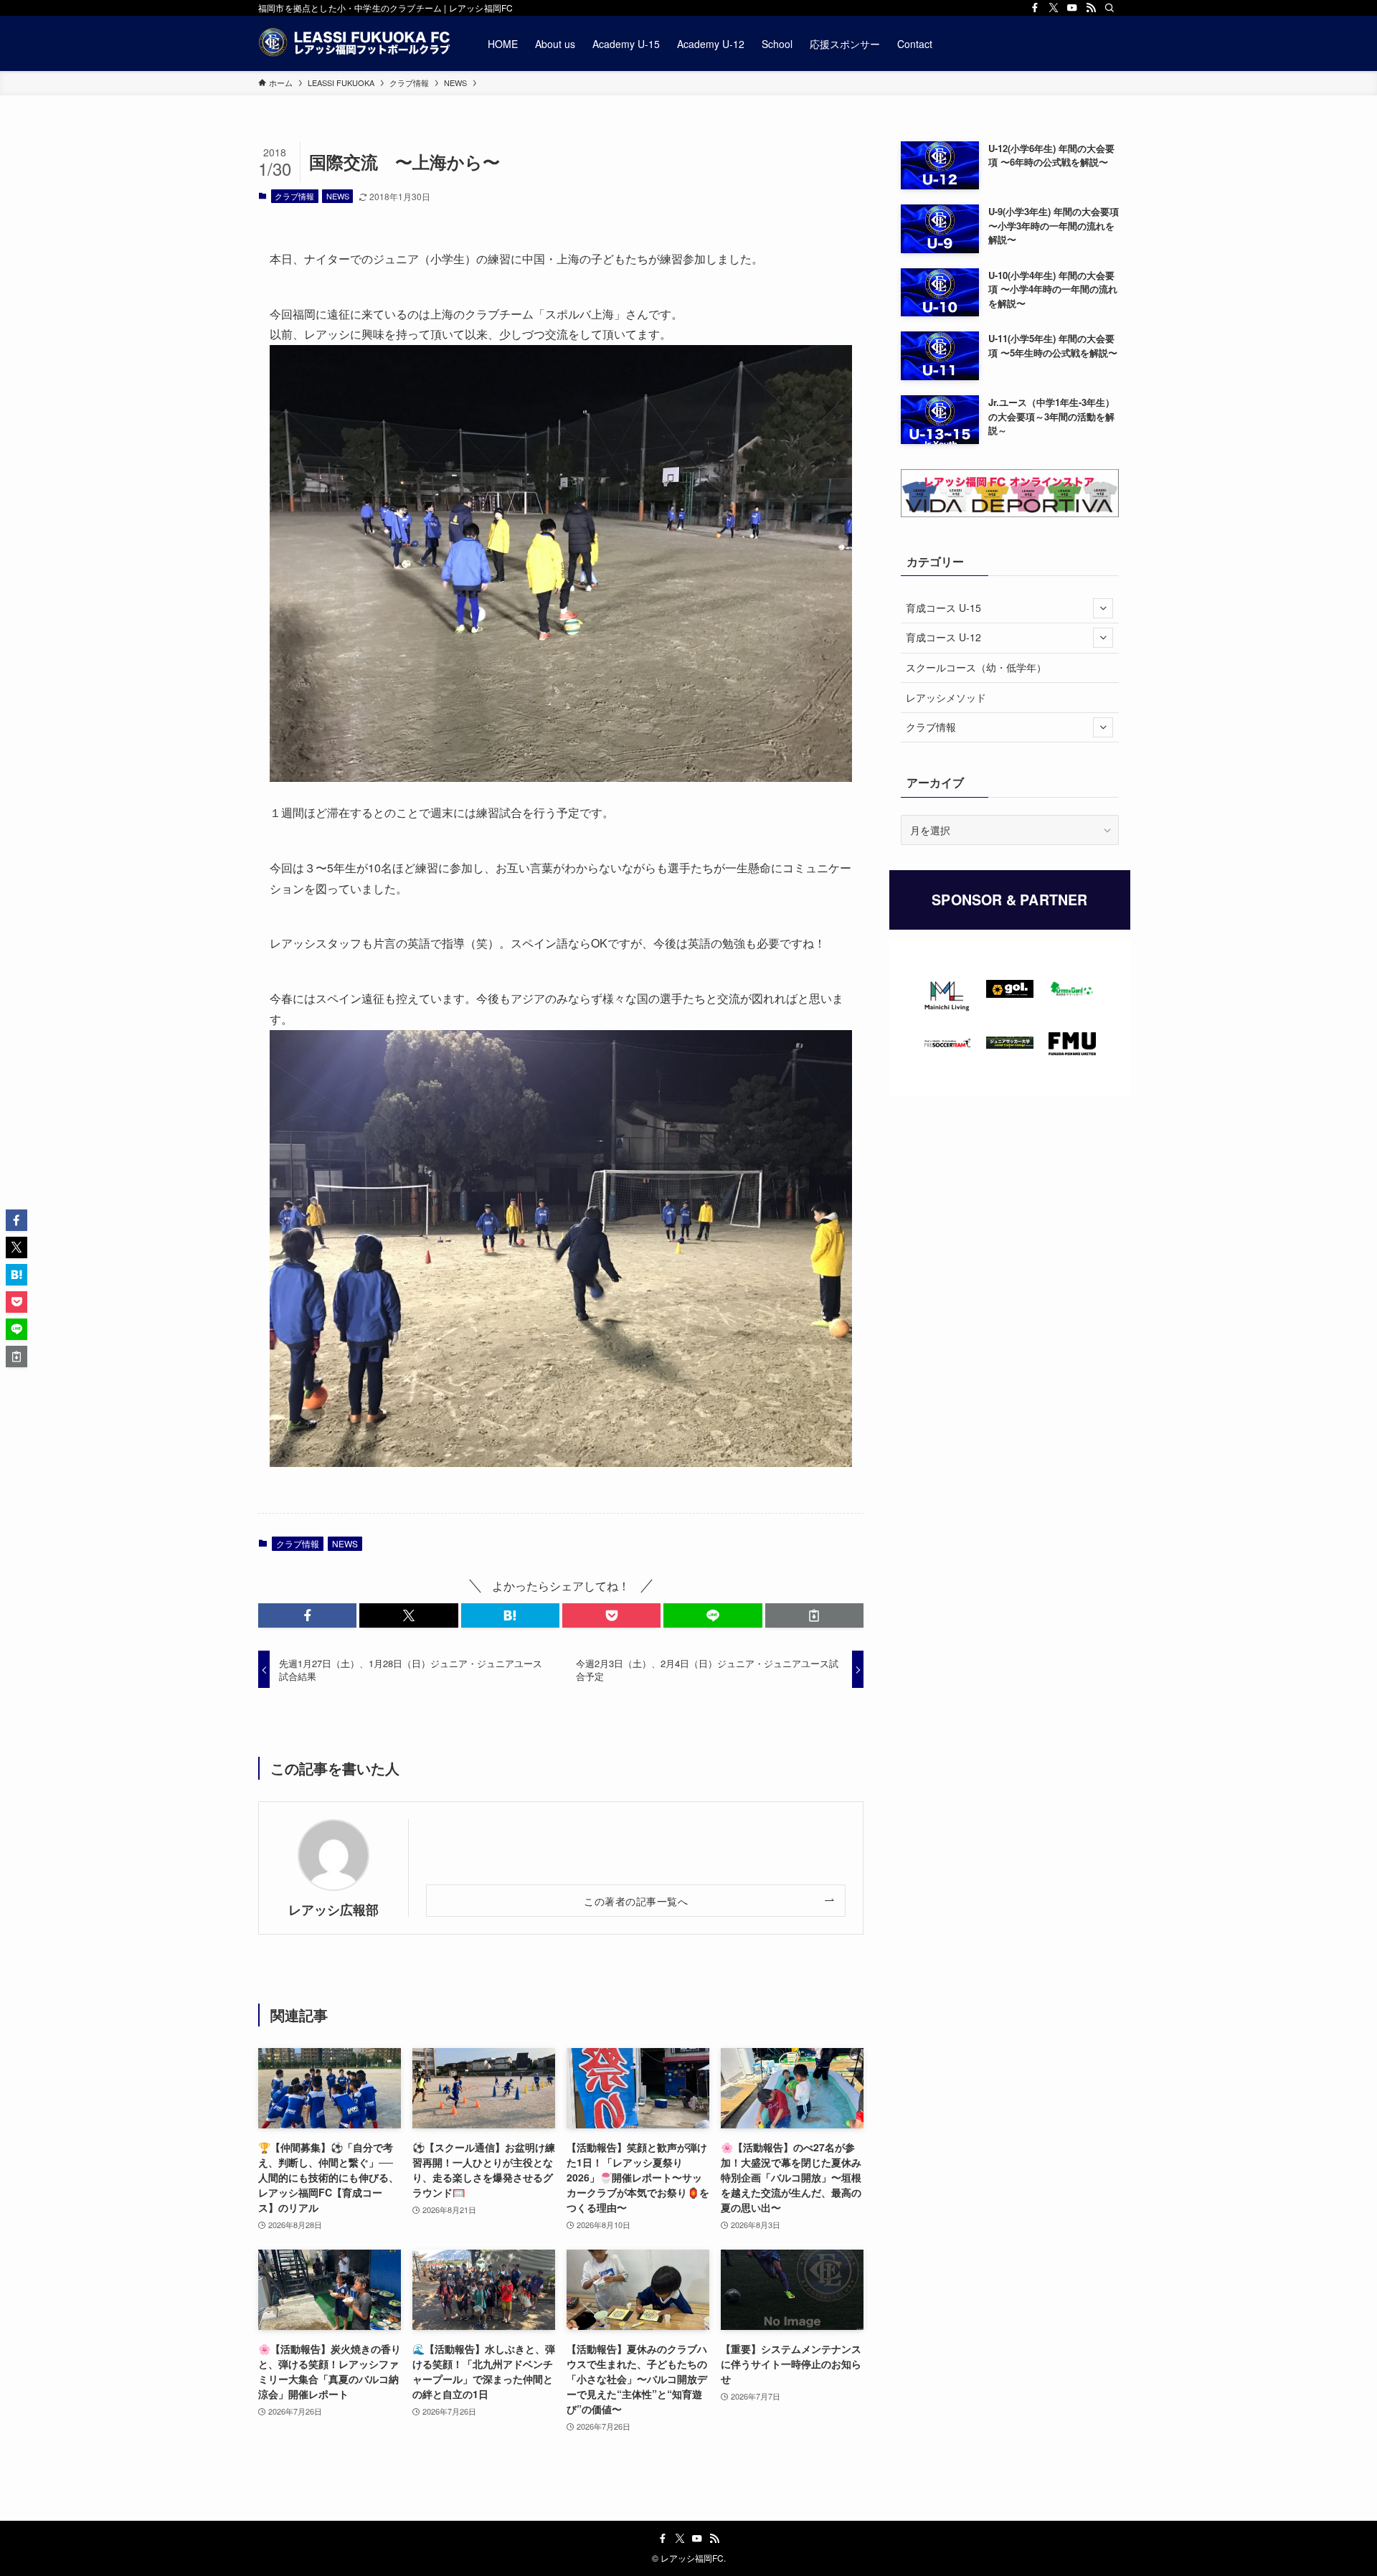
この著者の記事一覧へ (636, 1901)
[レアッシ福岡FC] (354, 43)
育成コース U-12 (943, 637)
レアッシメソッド (946, 697)
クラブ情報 (294, 196)
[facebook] (1035, 8)
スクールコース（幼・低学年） (976, 667)
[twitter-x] (1054, 8)
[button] (307, 1615)
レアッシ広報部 (333, 1909)
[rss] (1091, 8)
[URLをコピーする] (814, 1615)
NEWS (338, 196)
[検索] (1109, 8)
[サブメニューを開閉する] (1103, 608)
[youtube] (1072, 8)
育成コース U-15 (943, 608)
